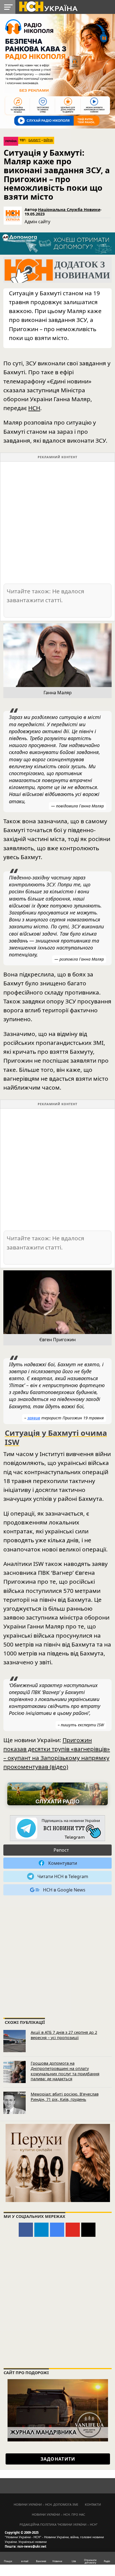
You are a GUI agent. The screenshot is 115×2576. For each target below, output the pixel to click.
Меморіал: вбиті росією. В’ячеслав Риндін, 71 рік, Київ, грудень (65, 2097)
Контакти (93, 2504)
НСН (34, 408)
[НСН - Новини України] (57, 1829)
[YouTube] (73, 2230)
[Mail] (88, 2230)
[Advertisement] (57, 522)
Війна (48, 140)
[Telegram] (41, 2230)
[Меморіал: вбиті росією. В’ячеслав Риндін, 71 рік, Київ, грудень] (15, 2103)
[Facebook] (26, 2230)
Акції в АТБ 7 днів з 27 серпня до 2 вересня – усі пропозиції (64, 2035)
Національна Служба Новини (69, 209)
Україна (11, 141)
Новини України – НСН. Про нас (58, 2514)
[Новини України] (48, 6)
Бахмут (35, 140)
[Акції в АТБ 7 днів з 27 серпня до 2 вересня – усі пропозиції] (15, 2041)
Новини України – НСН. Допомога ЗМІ (46, 2504)
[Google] (57, 2230)
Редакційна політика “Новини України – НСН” (58, 2524)
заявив (34, 1418)
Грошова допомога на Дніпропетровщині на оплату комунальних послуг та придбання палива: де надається (65, 2071)
